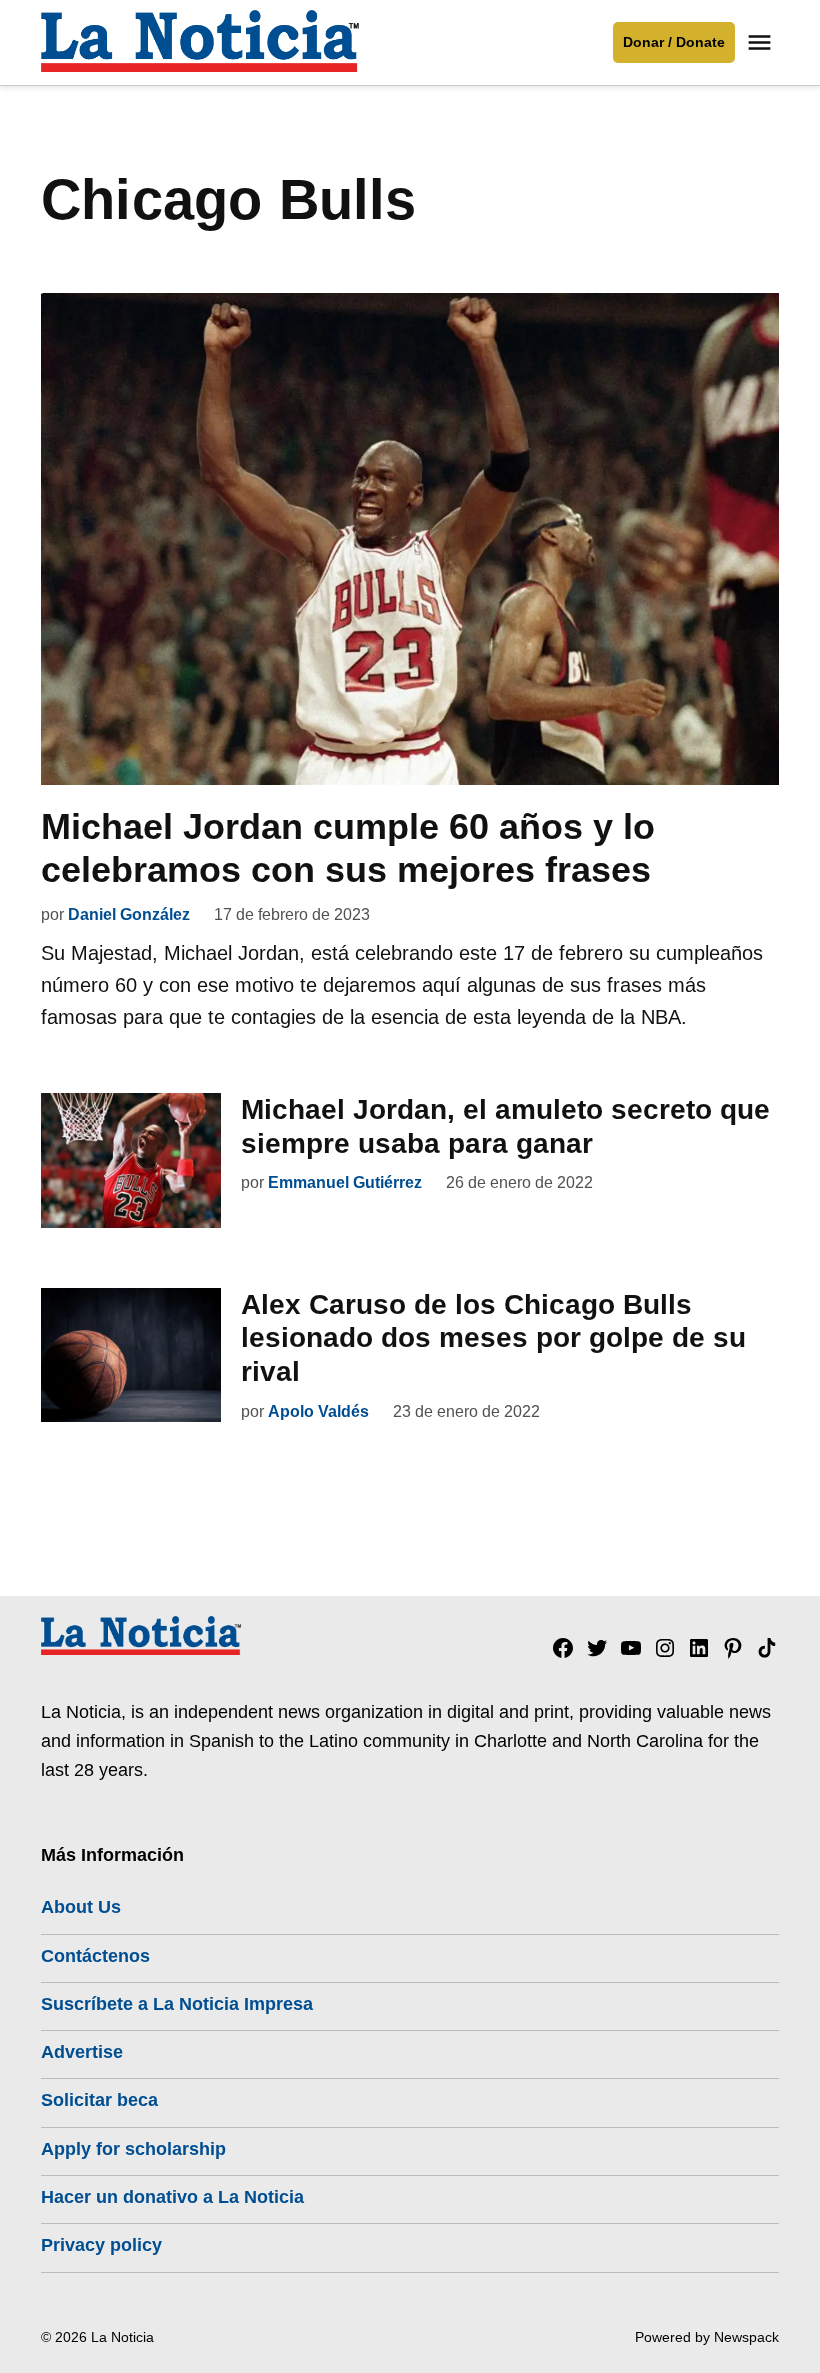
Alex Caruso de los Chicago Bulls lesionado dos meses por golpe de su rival (493, 1338)
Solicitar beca (99, 2100)
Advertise (82, 2052)
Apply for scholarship (133, 2149)
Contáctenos (95, 1956)
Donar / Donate (674, 42)
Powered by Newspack (707, 2337)
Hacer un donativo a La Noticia (172, 2197)
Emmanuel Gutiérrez (345, 1182)
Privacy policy (101, 2245)
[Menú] (762, 42)
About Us (81, 1907)
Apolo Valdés (318, 1411)
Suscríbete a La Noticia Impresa (177, 2004)
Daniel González (129, 914)
